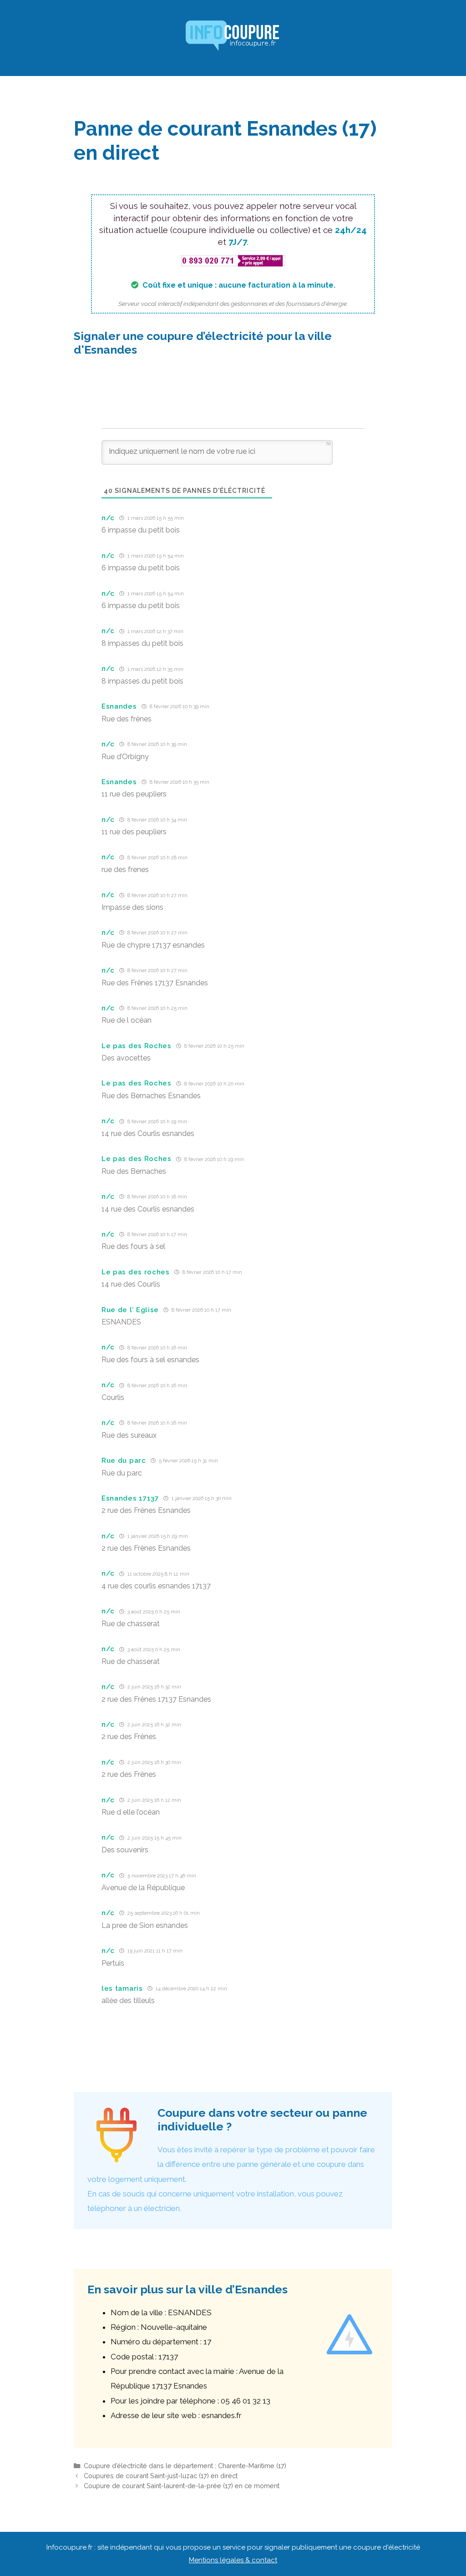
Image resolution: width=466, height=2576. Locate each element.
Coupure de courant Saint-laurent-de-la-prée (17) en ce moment (182, 2486)
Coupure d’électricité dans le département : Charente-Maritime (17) (185, 2466)
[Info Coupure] (233, 37)
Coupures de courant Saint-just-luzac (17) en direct (161, 2476)
